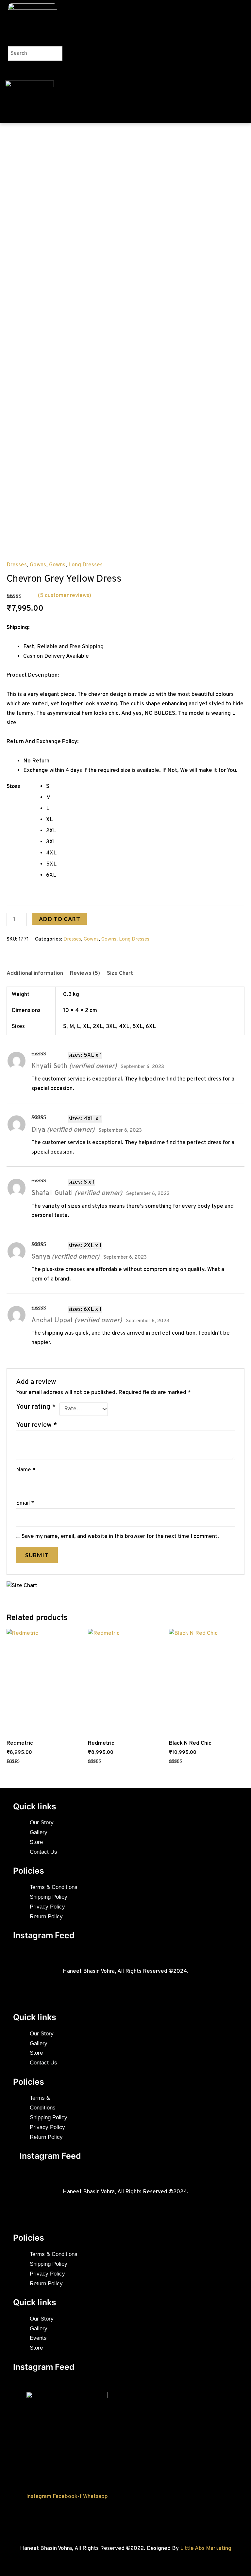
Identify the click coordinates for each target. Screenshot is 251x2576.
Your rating (36, 1407)
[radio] (145, 787)
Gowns (38, 565)
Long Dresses (85, 565)
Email (25, 1503)
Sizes (13, 787)
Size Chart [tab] (120, 974)
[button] (31, 43)
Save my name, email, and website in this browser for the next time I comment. (120, 1537)
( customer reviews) (65, 596)
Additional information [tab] (35, 974)
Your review (37, 1425)
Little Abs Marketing (206, 2549)
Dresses (17, 565)
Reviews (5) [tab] (85, 974)
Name (26, 1470)
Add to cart (60, 919)
